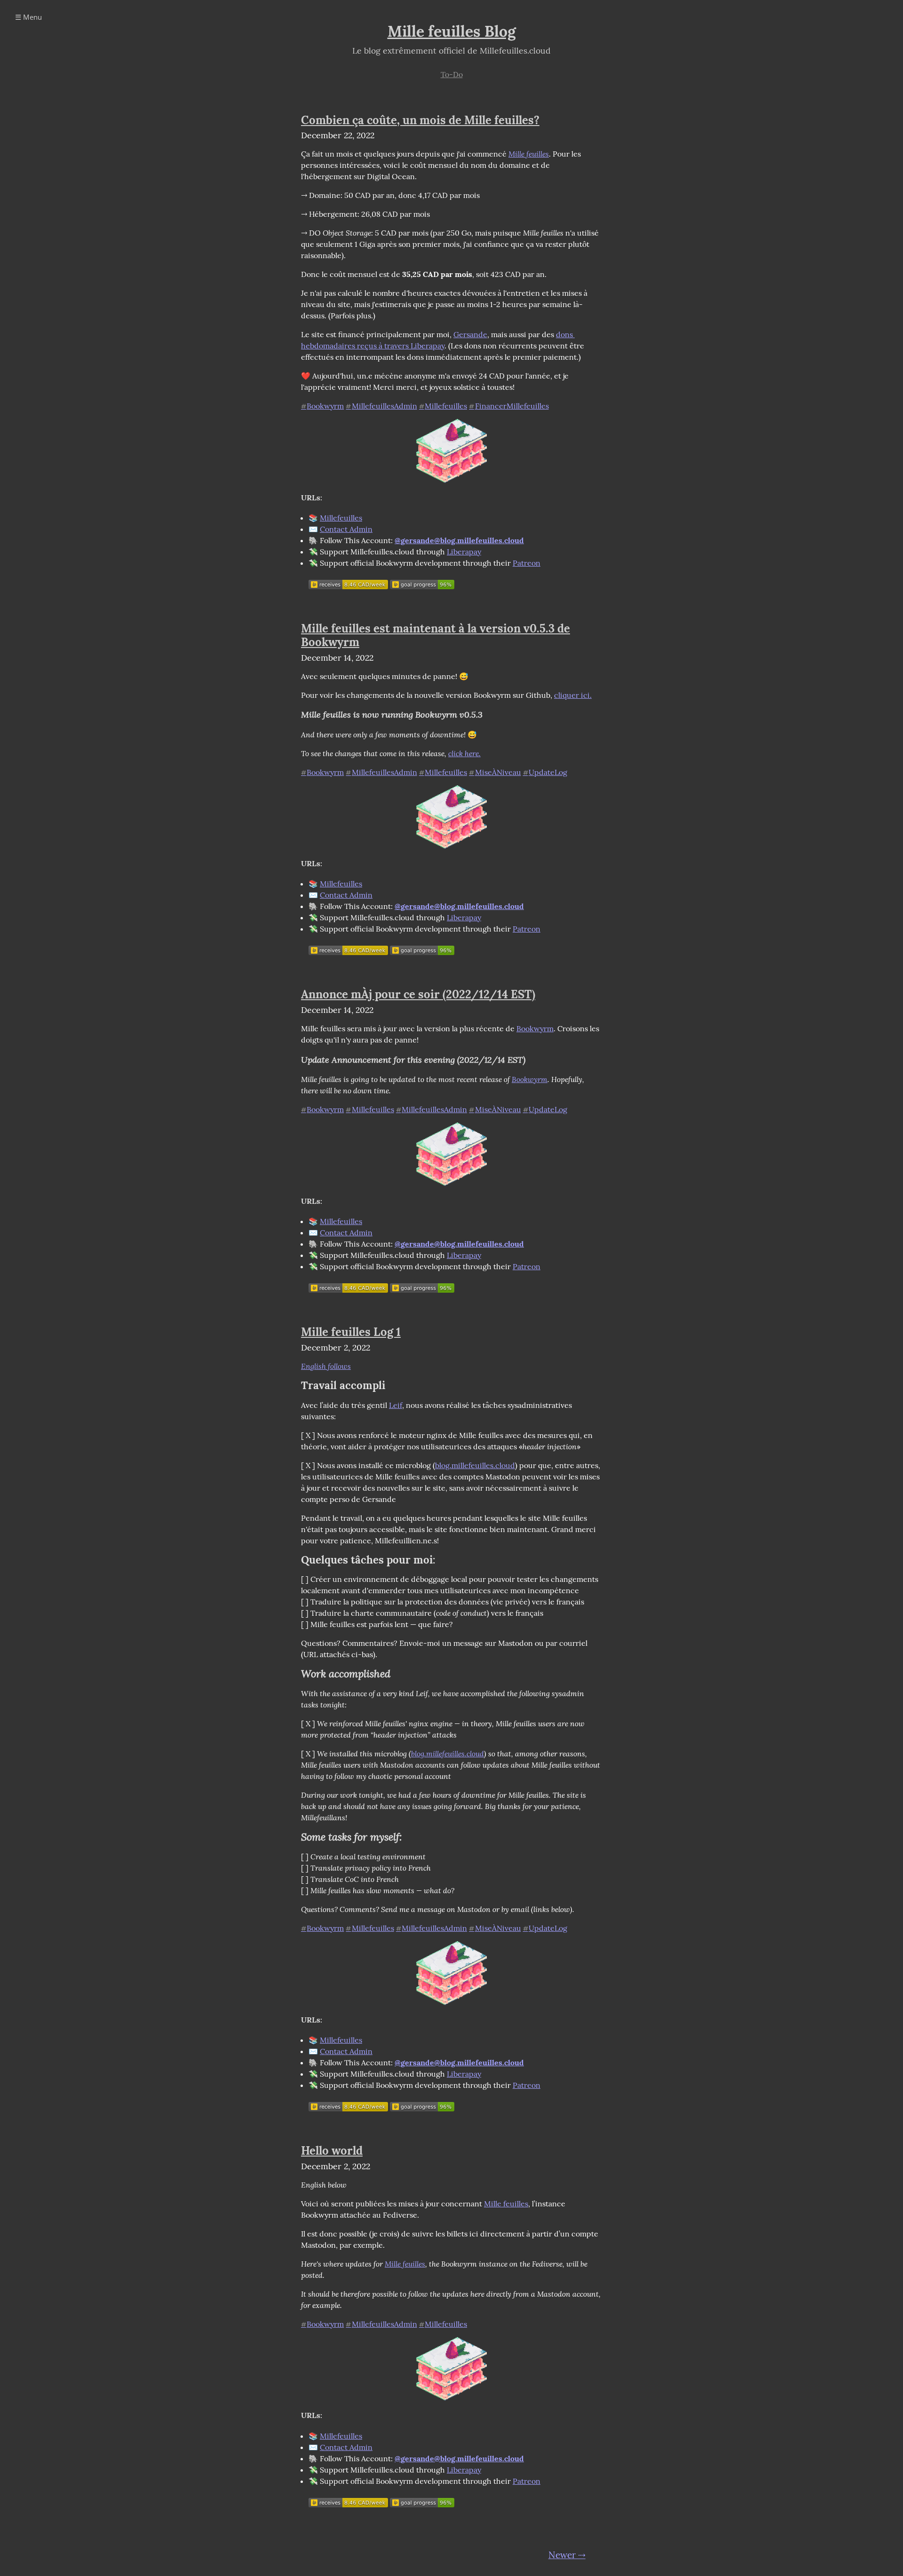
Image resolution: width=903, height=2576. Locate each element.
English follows (326, 1366)
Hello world (332, 2151)
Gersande (470, 334)
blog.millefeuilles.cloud (475, 1465)
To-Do (452, 74)
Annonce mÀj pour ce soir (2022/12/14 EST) (418, 994)
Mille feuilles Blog (452, 31)
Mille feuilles (529, 154)
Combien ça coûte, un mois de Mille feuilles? (420, 120)
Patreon (527, 563)
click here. (464, 753)
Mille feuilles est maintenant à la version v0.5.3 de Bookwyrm (436, 635)
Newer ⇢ (567, 2555)
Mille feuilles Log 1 (351, 1332)
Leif (396, 1405)
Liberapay (464, 552)
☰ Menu (28, 17)
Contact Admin (346, 529)
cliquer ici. (573, 695)
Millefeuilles (341, 518)
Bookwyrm (535, 1028)
